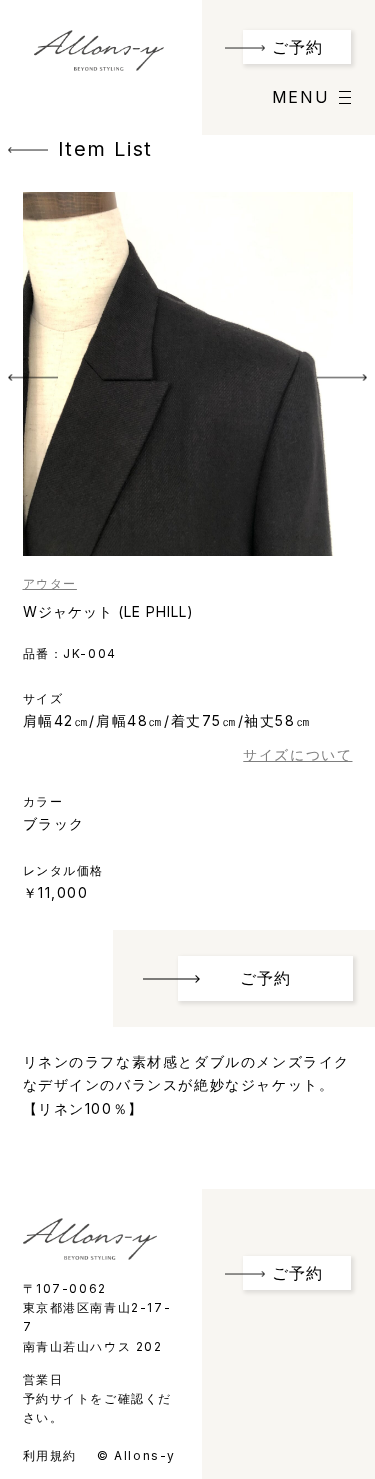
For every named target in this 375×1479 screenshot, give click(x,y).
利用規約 (50, 1455)
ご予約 (297, 47)
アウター (50, 583)
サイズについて (297, 754)
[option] (188, 374)
